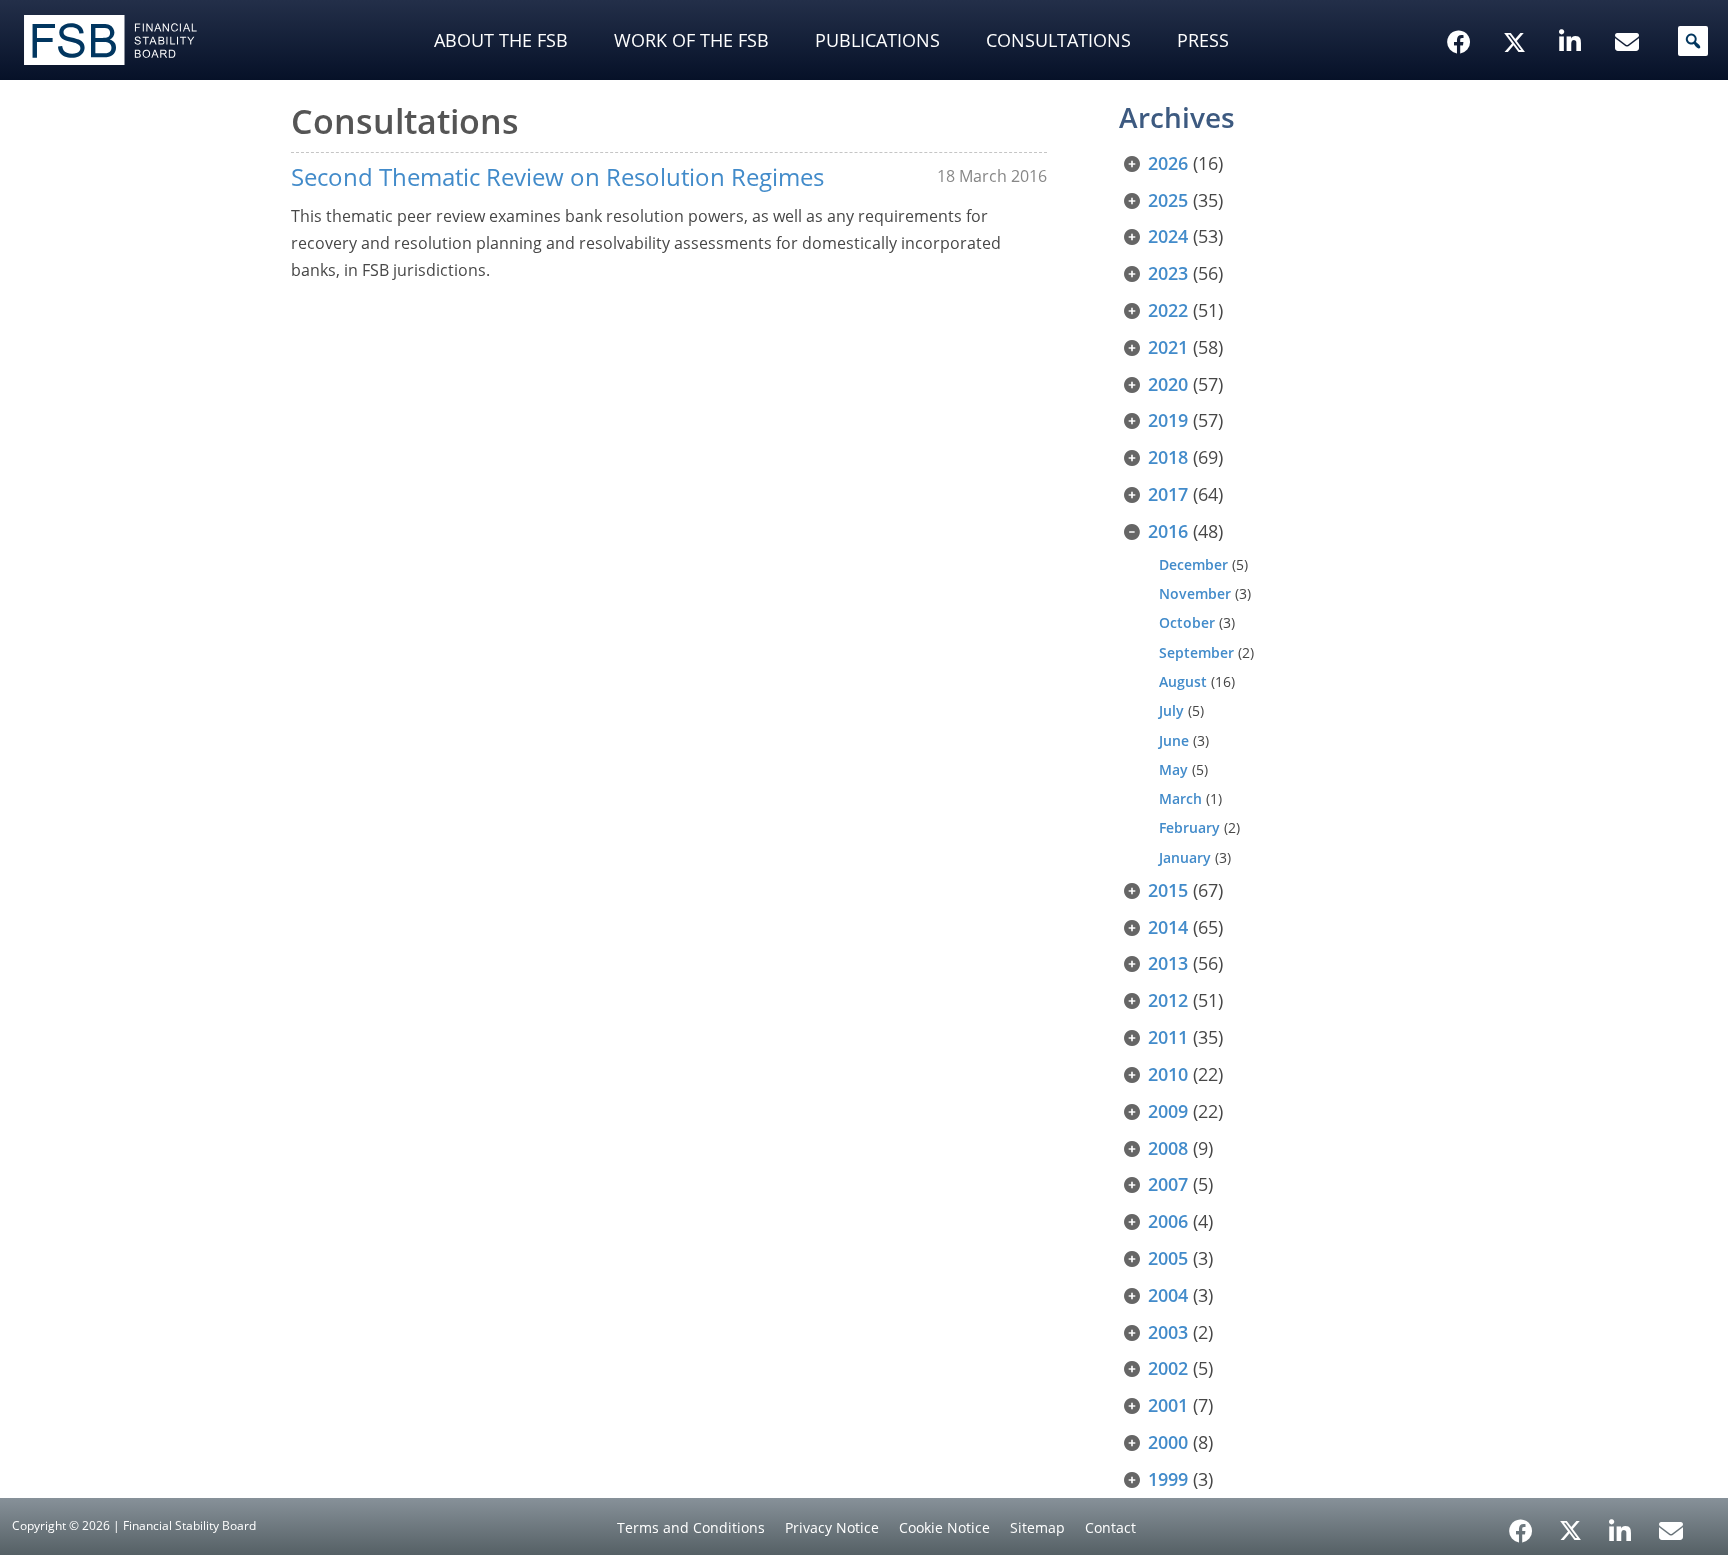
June (1174, 740)
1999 (1168, 1479)
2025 (1168, 200)
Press (1203, 40)
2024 (1168, 236)
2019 (1168, 420)
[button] (1693, 41)
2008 (1168, 1148)
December (1193, 564)
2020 (1168, 384)
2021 (1168, 347)
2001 (1168, 1405)
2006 (1168, 1221)
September (1196, 652)
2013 (1168, 963)
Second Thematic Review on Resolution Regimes (557, 176)
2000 (1168, 1442)
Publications (877, 40)
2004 (1168, 1295)
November (1195, 593)
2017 (1168, 494)
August (1183, 681)
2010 (1168, 1074)
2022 (1168, 310)
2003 (1168, 1332)
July (1171, 710)
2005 (1168, 1258)
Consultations (1058, 40)
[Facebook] (1521, 1524)
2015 (1168, 890)
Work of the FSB (691, 40)
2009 (1168, 1111)
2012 (1168, 1000)
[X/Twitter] (1517, 11)
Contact (1110, 1527)
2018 (1168, 457)
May (1173, 769)
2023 (1168, 273)
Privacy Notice (832, 1527)
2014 (1168, 927)
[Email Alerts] (1671, 1529)
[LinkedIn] (1620, 1524)
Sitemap (1037, 1527)
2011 (1168, 1037)
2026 (1168, 163)
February (1189, 827)
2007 (1168, 1184)
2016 (1168, 531)
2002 (1168, 1368)
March (1180, 798)
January (1185, 857)
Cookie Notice (944, 1527)
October (1187, 622)
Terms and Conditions (691, 1527)
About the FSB (501, 40)
